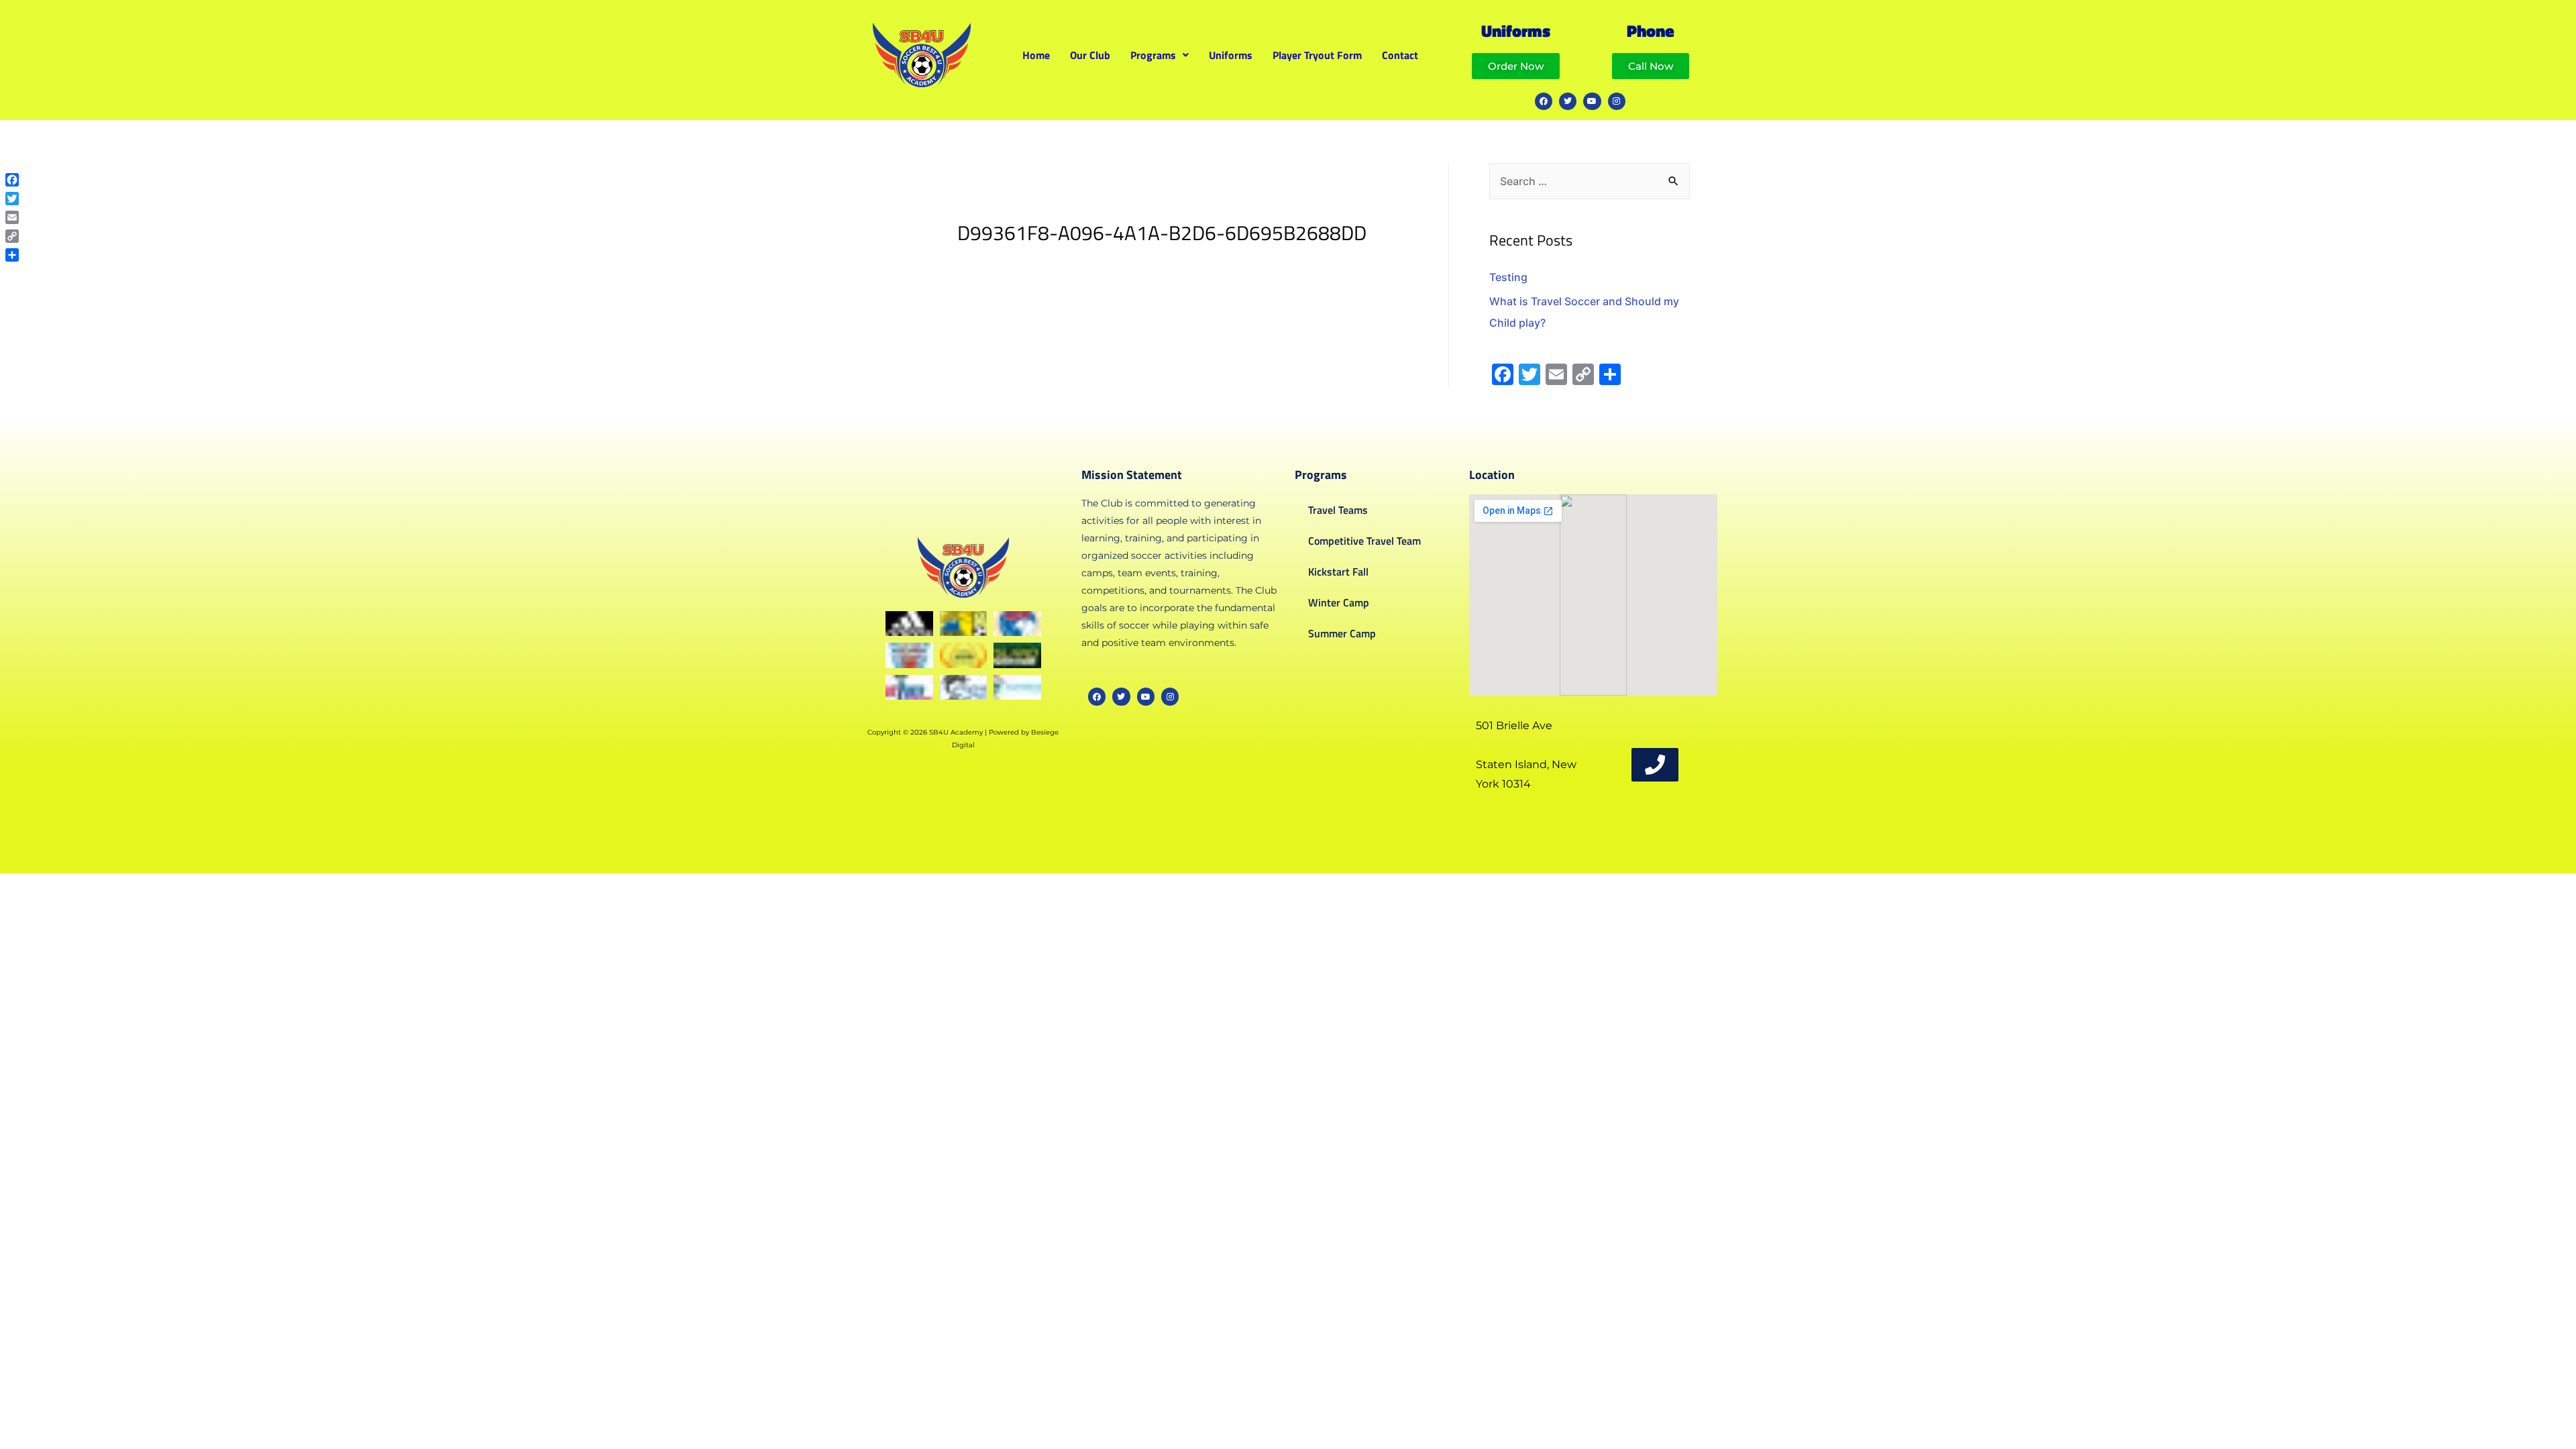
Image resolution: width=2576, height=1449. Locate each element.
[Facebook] (1544, 101)
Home (1036, 55)
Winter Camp (1339, 602)
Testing (1508, 277)
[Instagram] (1617, 101)
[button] (1160, 55)
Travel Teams (1338, 510)
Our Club (1090, 55)
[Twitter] (1568, 101)
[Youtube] (1592, 101)
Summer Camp (1342, 633)
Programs (1153, 55)
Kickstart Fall (1338, 572)
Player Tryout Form (1317, 55)
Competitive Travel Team (1364, 541)
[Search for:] (1590, 181)
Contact (1400, 55)
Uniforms (1231, 55)
